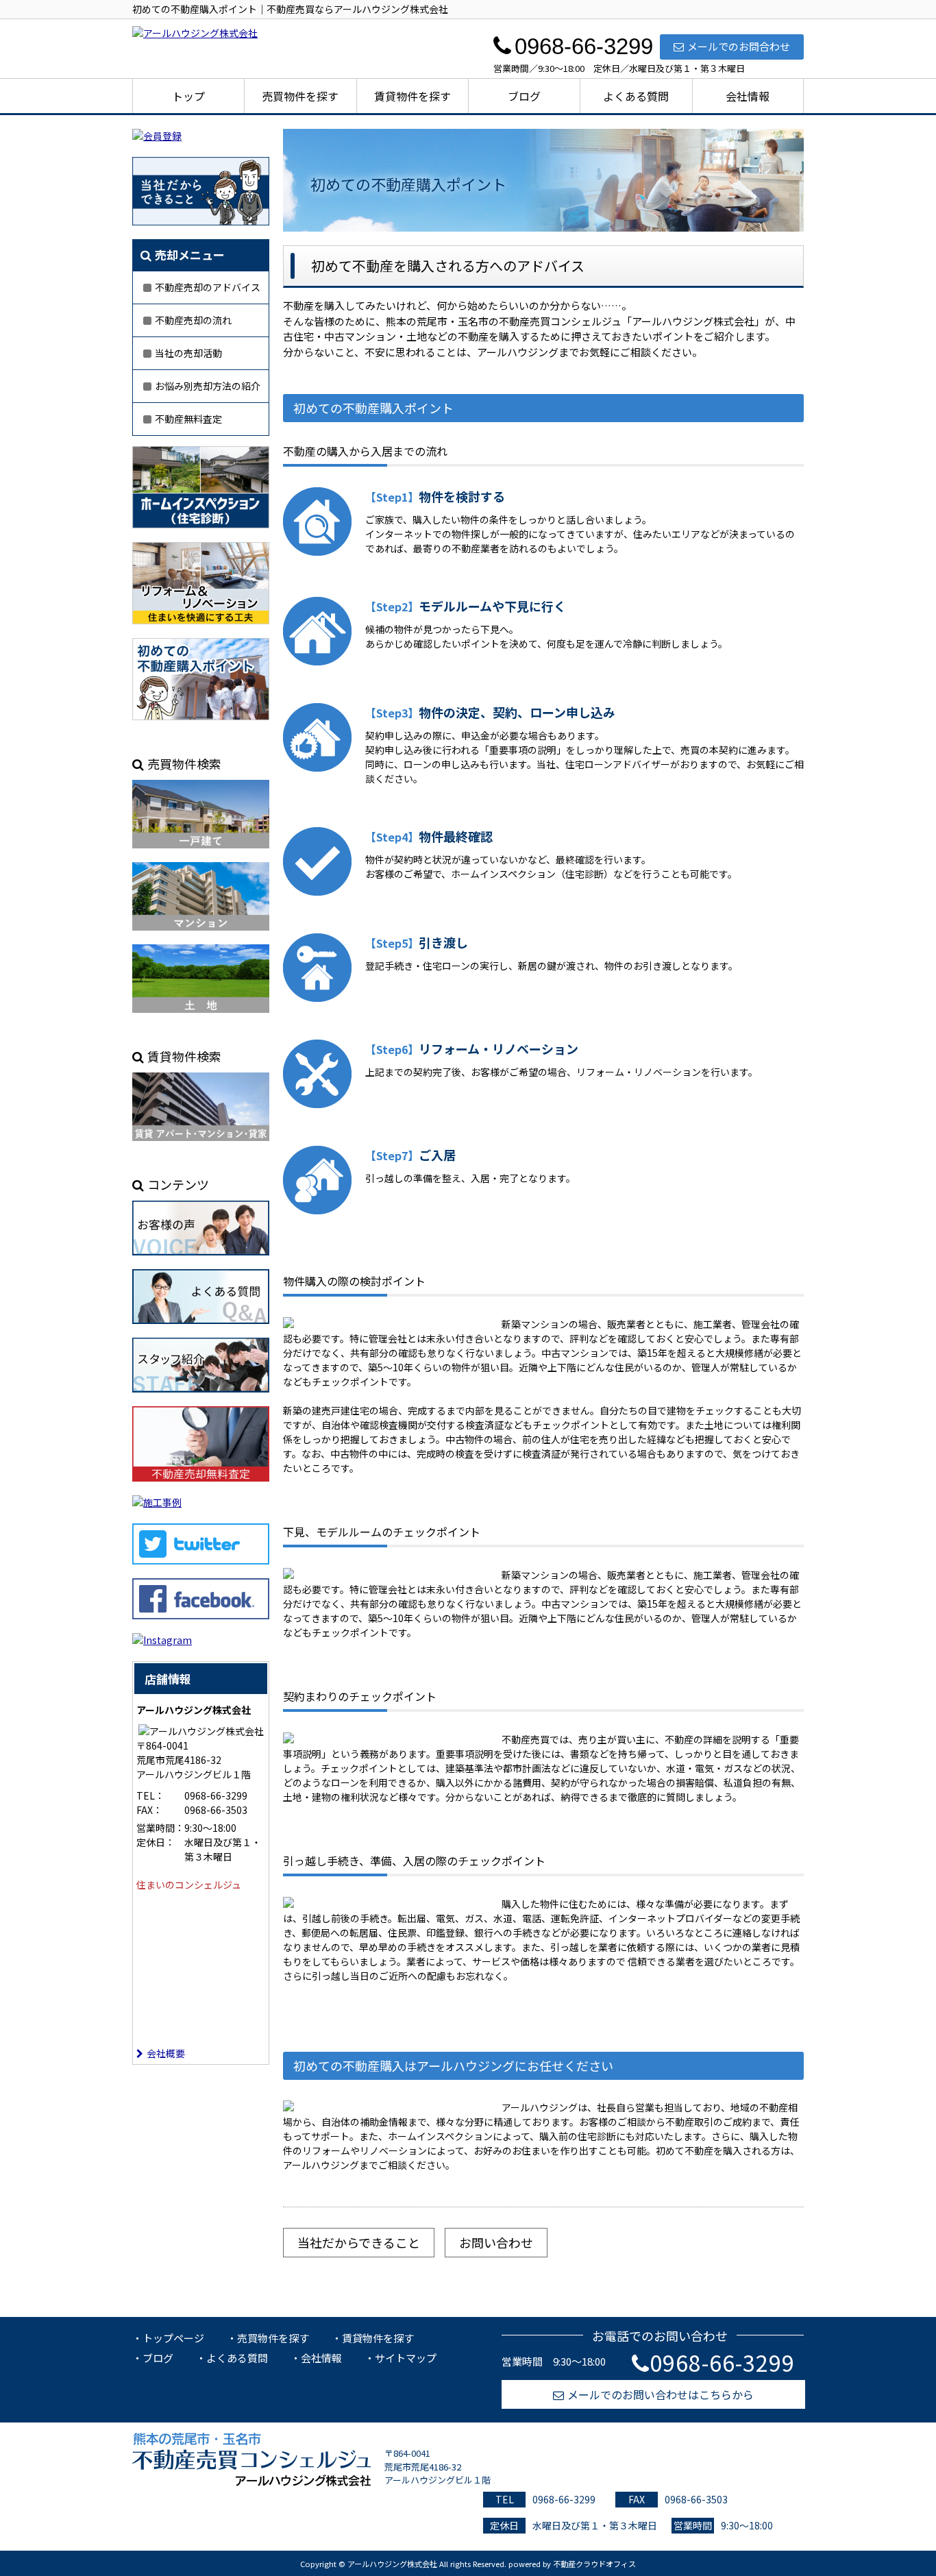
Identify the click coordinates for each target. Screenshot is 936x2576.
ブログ (524, 96)
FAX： (149, 1810)
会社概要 (166, 2053)
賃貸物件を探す (412, 96)
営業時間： (160, 1828)
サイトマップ (406, 2358)
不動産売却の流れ (193, 320)
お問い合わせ (496, 2242)
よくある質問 (636, 96)
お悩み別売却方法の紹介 (208, 386)
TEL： (150, 1795)
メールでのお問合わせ (739, 46)
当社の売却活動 (188, 353)
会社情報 (748, 96)
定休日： (156, 1842)
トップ (188, 96)
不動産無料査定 (188, 419)
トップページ (173, 2338)
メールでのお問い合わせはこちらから (661, 2394)
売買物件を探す (300, 96)
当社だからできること (359, 2242)
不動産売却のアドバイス (208, 287)
